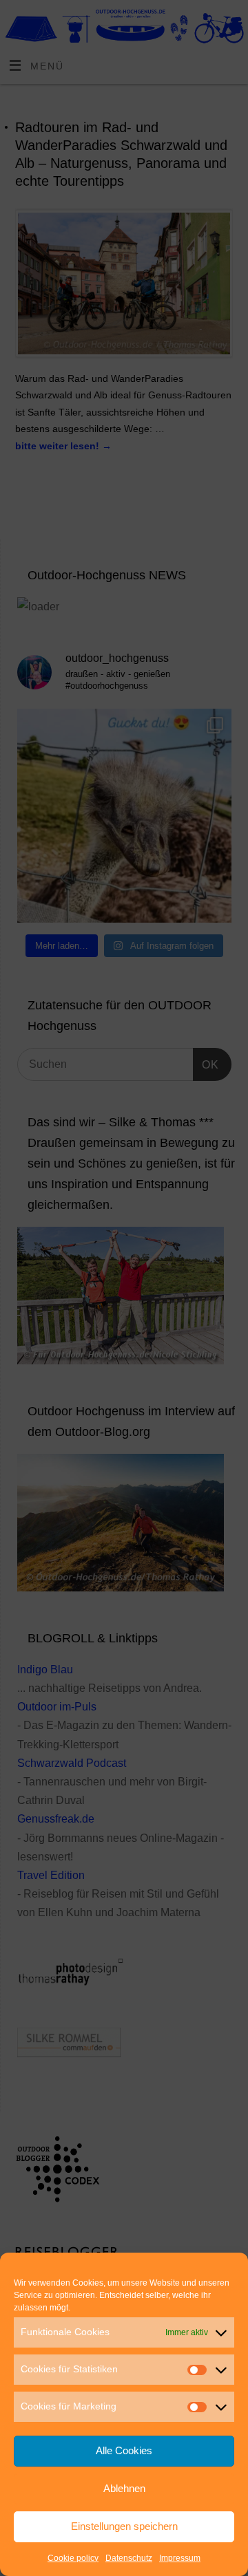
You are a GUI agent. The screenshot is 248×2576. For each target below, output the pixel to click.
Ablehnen (124, 2488)
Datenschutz (129, 2558)
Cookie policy (73, 2558)
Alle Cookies (124, 2450)
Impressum (180, 2558)
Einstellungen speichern (124, 2526)
